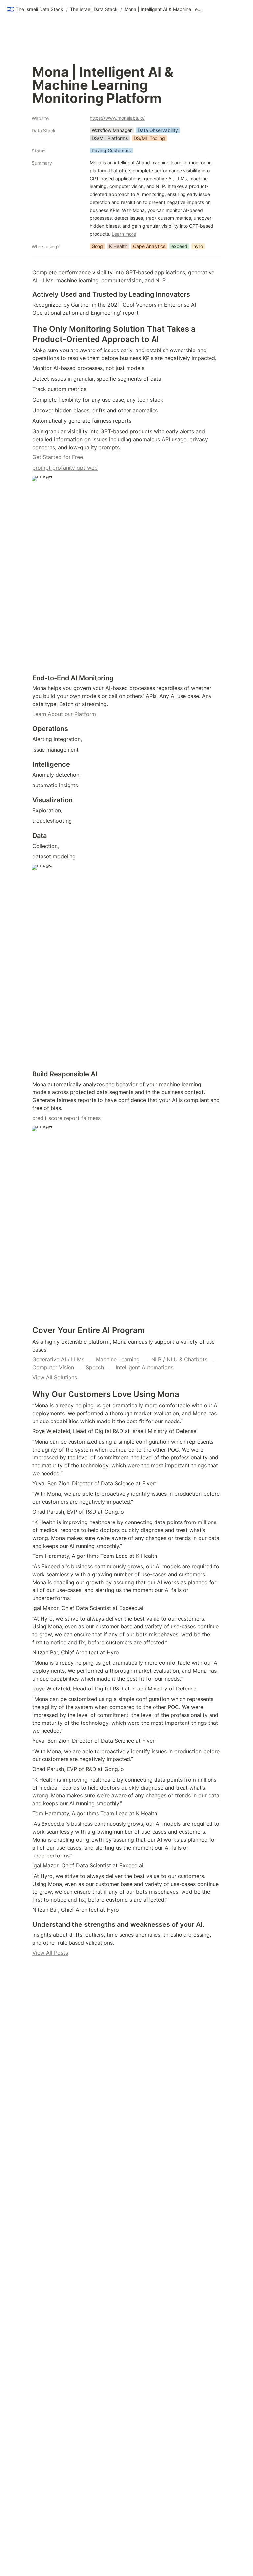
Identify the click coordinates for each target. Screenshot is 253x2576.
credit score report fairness (67, 1118)
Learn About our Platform (64, 714)
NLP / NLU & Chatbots (179, 1359)
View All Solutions (55, 1377)
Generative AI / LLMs (61, 1359)
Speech (95, 1367)
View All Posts (50, 1953)
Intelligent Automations (142, 1367)
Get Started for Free (58, 457)
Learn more (124, 234)
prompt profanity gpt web (65, 468)
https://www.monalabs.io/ (117, 118)
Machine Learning (118, 1359)
